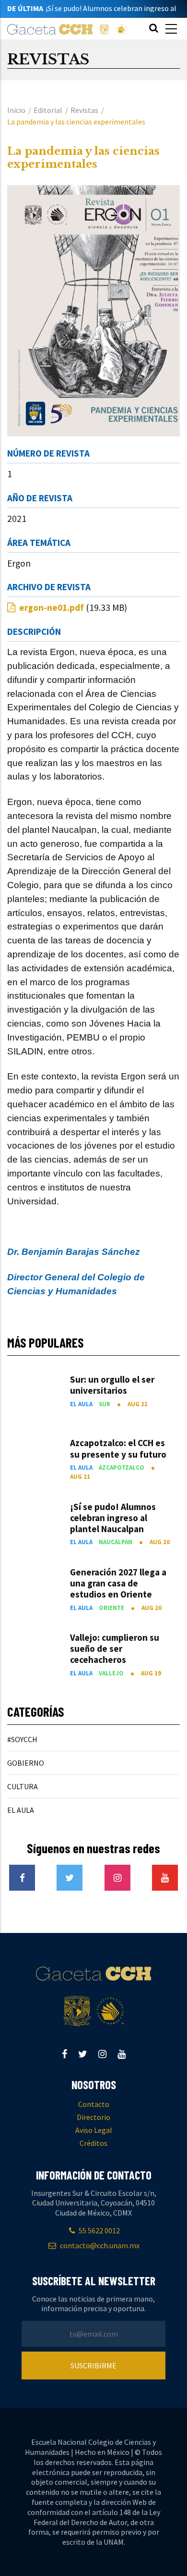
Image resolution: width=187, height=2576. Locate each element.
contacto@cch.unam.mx (99, 2245)
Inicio (16, 110)
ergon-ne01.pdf (52, 607)
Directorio (93, 2117)
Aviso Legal (94, 2130)
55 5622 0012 (99, 2230)
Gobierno (26, 1763)
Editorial (48, 110)
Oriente (111, 1608)
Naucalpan (116, 1542)
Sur (105, 1404)
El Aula (81, 1404)
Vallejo (111, 1673)
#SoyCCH (22, 1739)
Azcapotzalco (122, 1467)
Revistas (84, 110)
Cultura (23, 1786)
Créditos (93, 2143)
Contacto (94, 2104)
